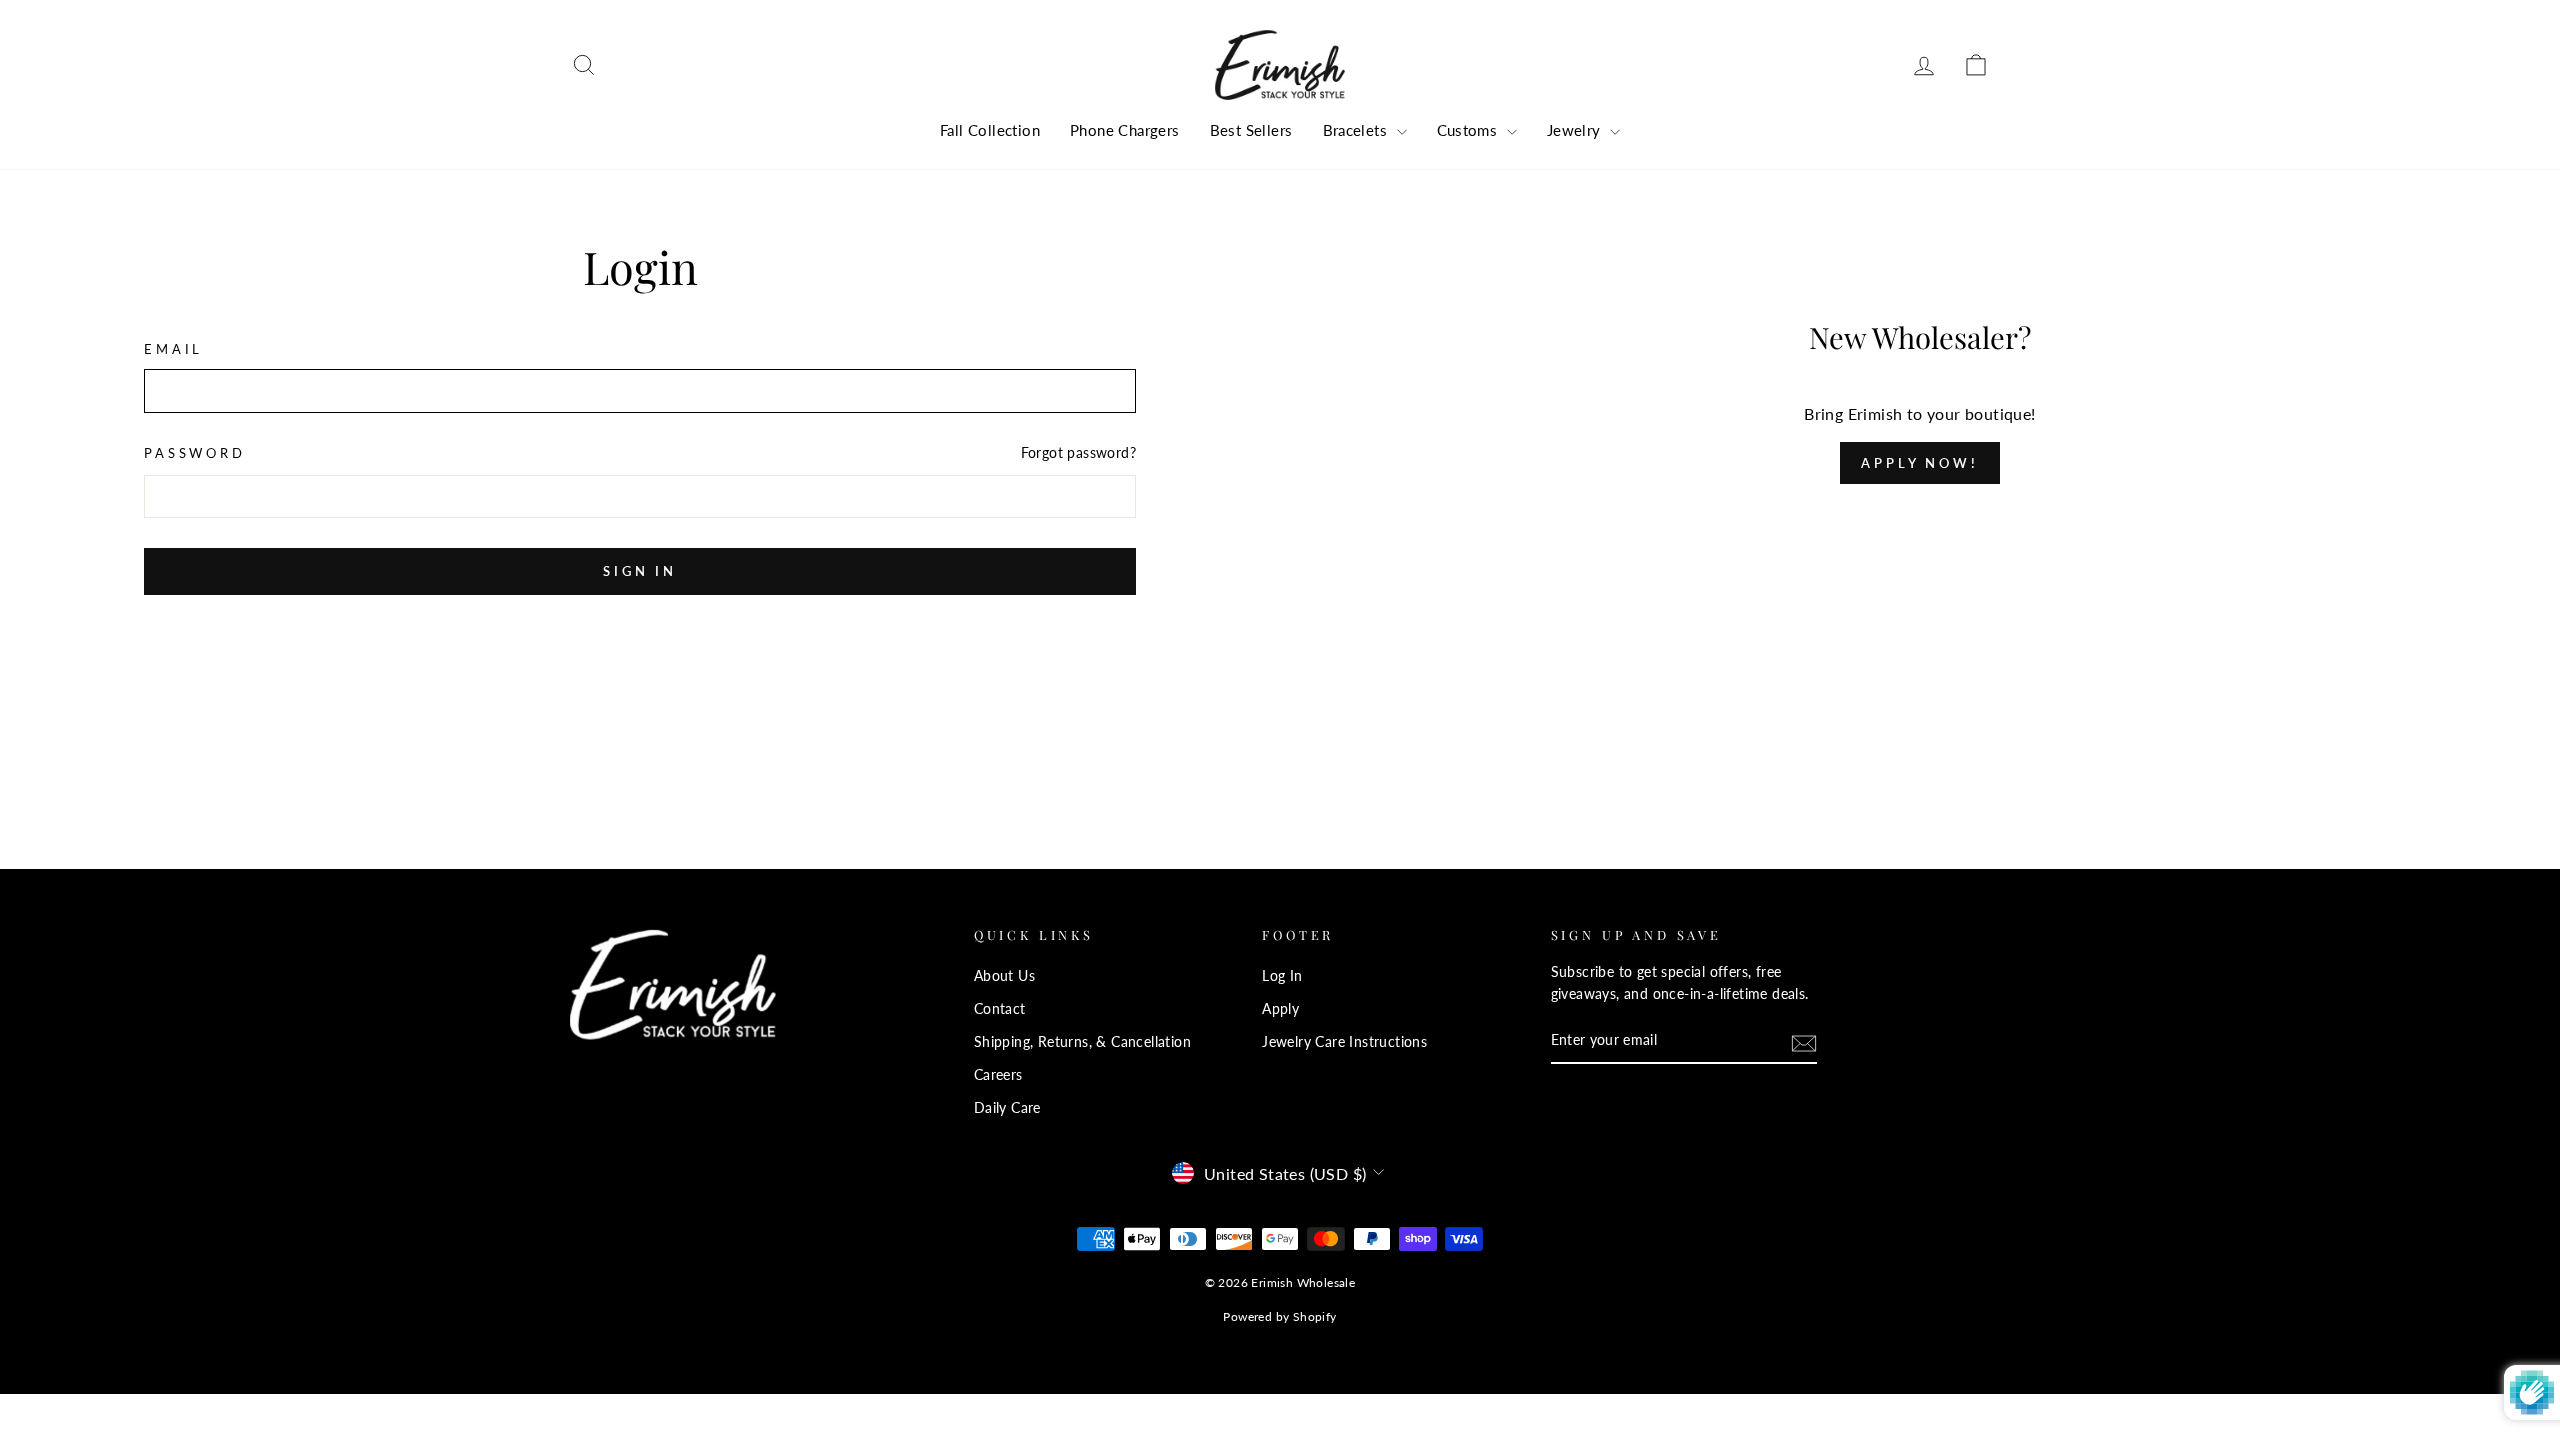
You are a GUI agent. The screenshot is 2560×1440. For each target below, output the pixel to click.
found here (1281, 1043)
